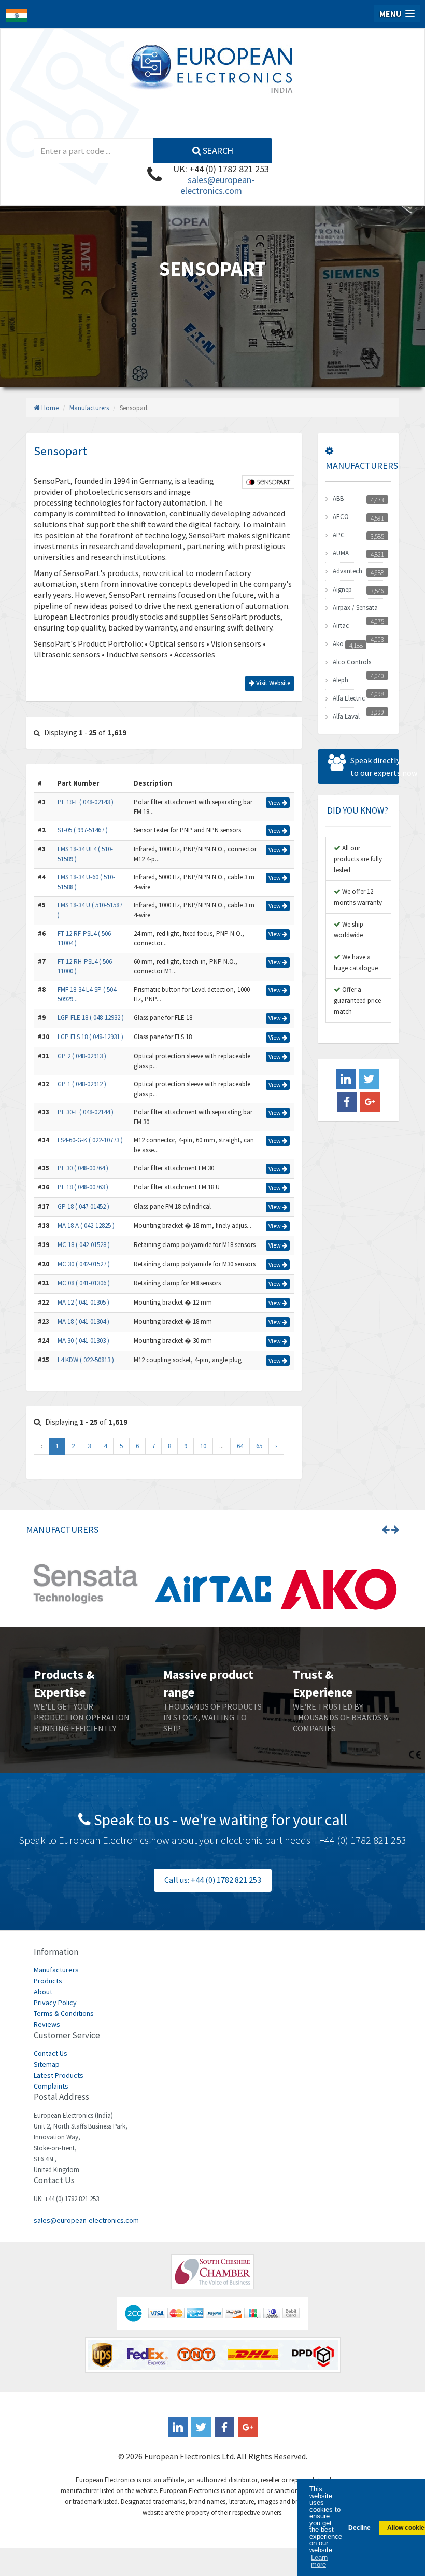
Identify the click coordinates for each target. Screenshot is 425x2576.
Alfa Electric (349, 698)
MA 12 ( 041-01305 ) (83, 1302)
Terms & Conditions (64, 2013)
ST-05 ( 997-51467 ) (83, 830)
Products (48, 1981)
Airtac (341, 626)
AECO (341, 517)
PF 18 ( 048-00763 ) (83, 1187)
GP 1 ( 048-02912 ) (82, 1084)
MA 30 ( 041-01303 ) (83, 1341)
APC (339, 535)
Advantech (348, 571)
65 (259, 1446)
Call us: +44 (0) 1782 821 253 (213, 1880)
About (43, 1992)
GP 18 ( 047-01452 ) (83, 1206)
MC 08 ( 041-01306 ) (84, 1283)
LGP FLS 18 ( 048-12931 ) (90, 1037)
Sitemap (47, 2064)
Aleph (341, 680)
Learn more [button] (319, 2561)
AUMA (341, 553)
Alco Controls (352, 662)
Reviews (47, 2024)
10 (203, 1446)
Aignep (342, 589)
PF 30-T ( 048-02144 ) (86, 1112)
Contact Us (51, 2053)
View (275, 802)
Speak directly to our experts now (375, 766)
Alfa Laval (346, 716)
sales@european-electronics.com (217, 185)
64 (240, 1446)
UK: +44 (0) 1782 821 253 (221, 169)
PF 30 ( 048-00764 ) (83, 1168)
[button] (397, 14)
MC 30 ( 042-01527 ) (84, 1264)
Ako (338, 644)
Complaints (51, 2086)
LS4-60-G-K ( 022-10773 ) (90, 1140)
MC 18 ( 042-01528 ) (84, 1245)
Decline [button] (359, 2528)
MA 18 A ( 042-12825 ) (86, 1226)
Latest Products (59, 2075)
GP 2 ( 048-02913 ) (82, 1056)
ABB (338, 499)
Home (49, 408)
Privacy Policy (55, 2003)
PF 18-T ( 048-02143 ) (86, 802)
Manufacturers (89, 408)
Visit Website (272, 683)
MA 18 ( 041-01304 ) (83, 1321)
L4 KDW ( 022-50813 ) (86, 1360)
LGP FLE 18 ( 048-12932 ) (91, 1018)
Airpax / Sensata (355, 607)
